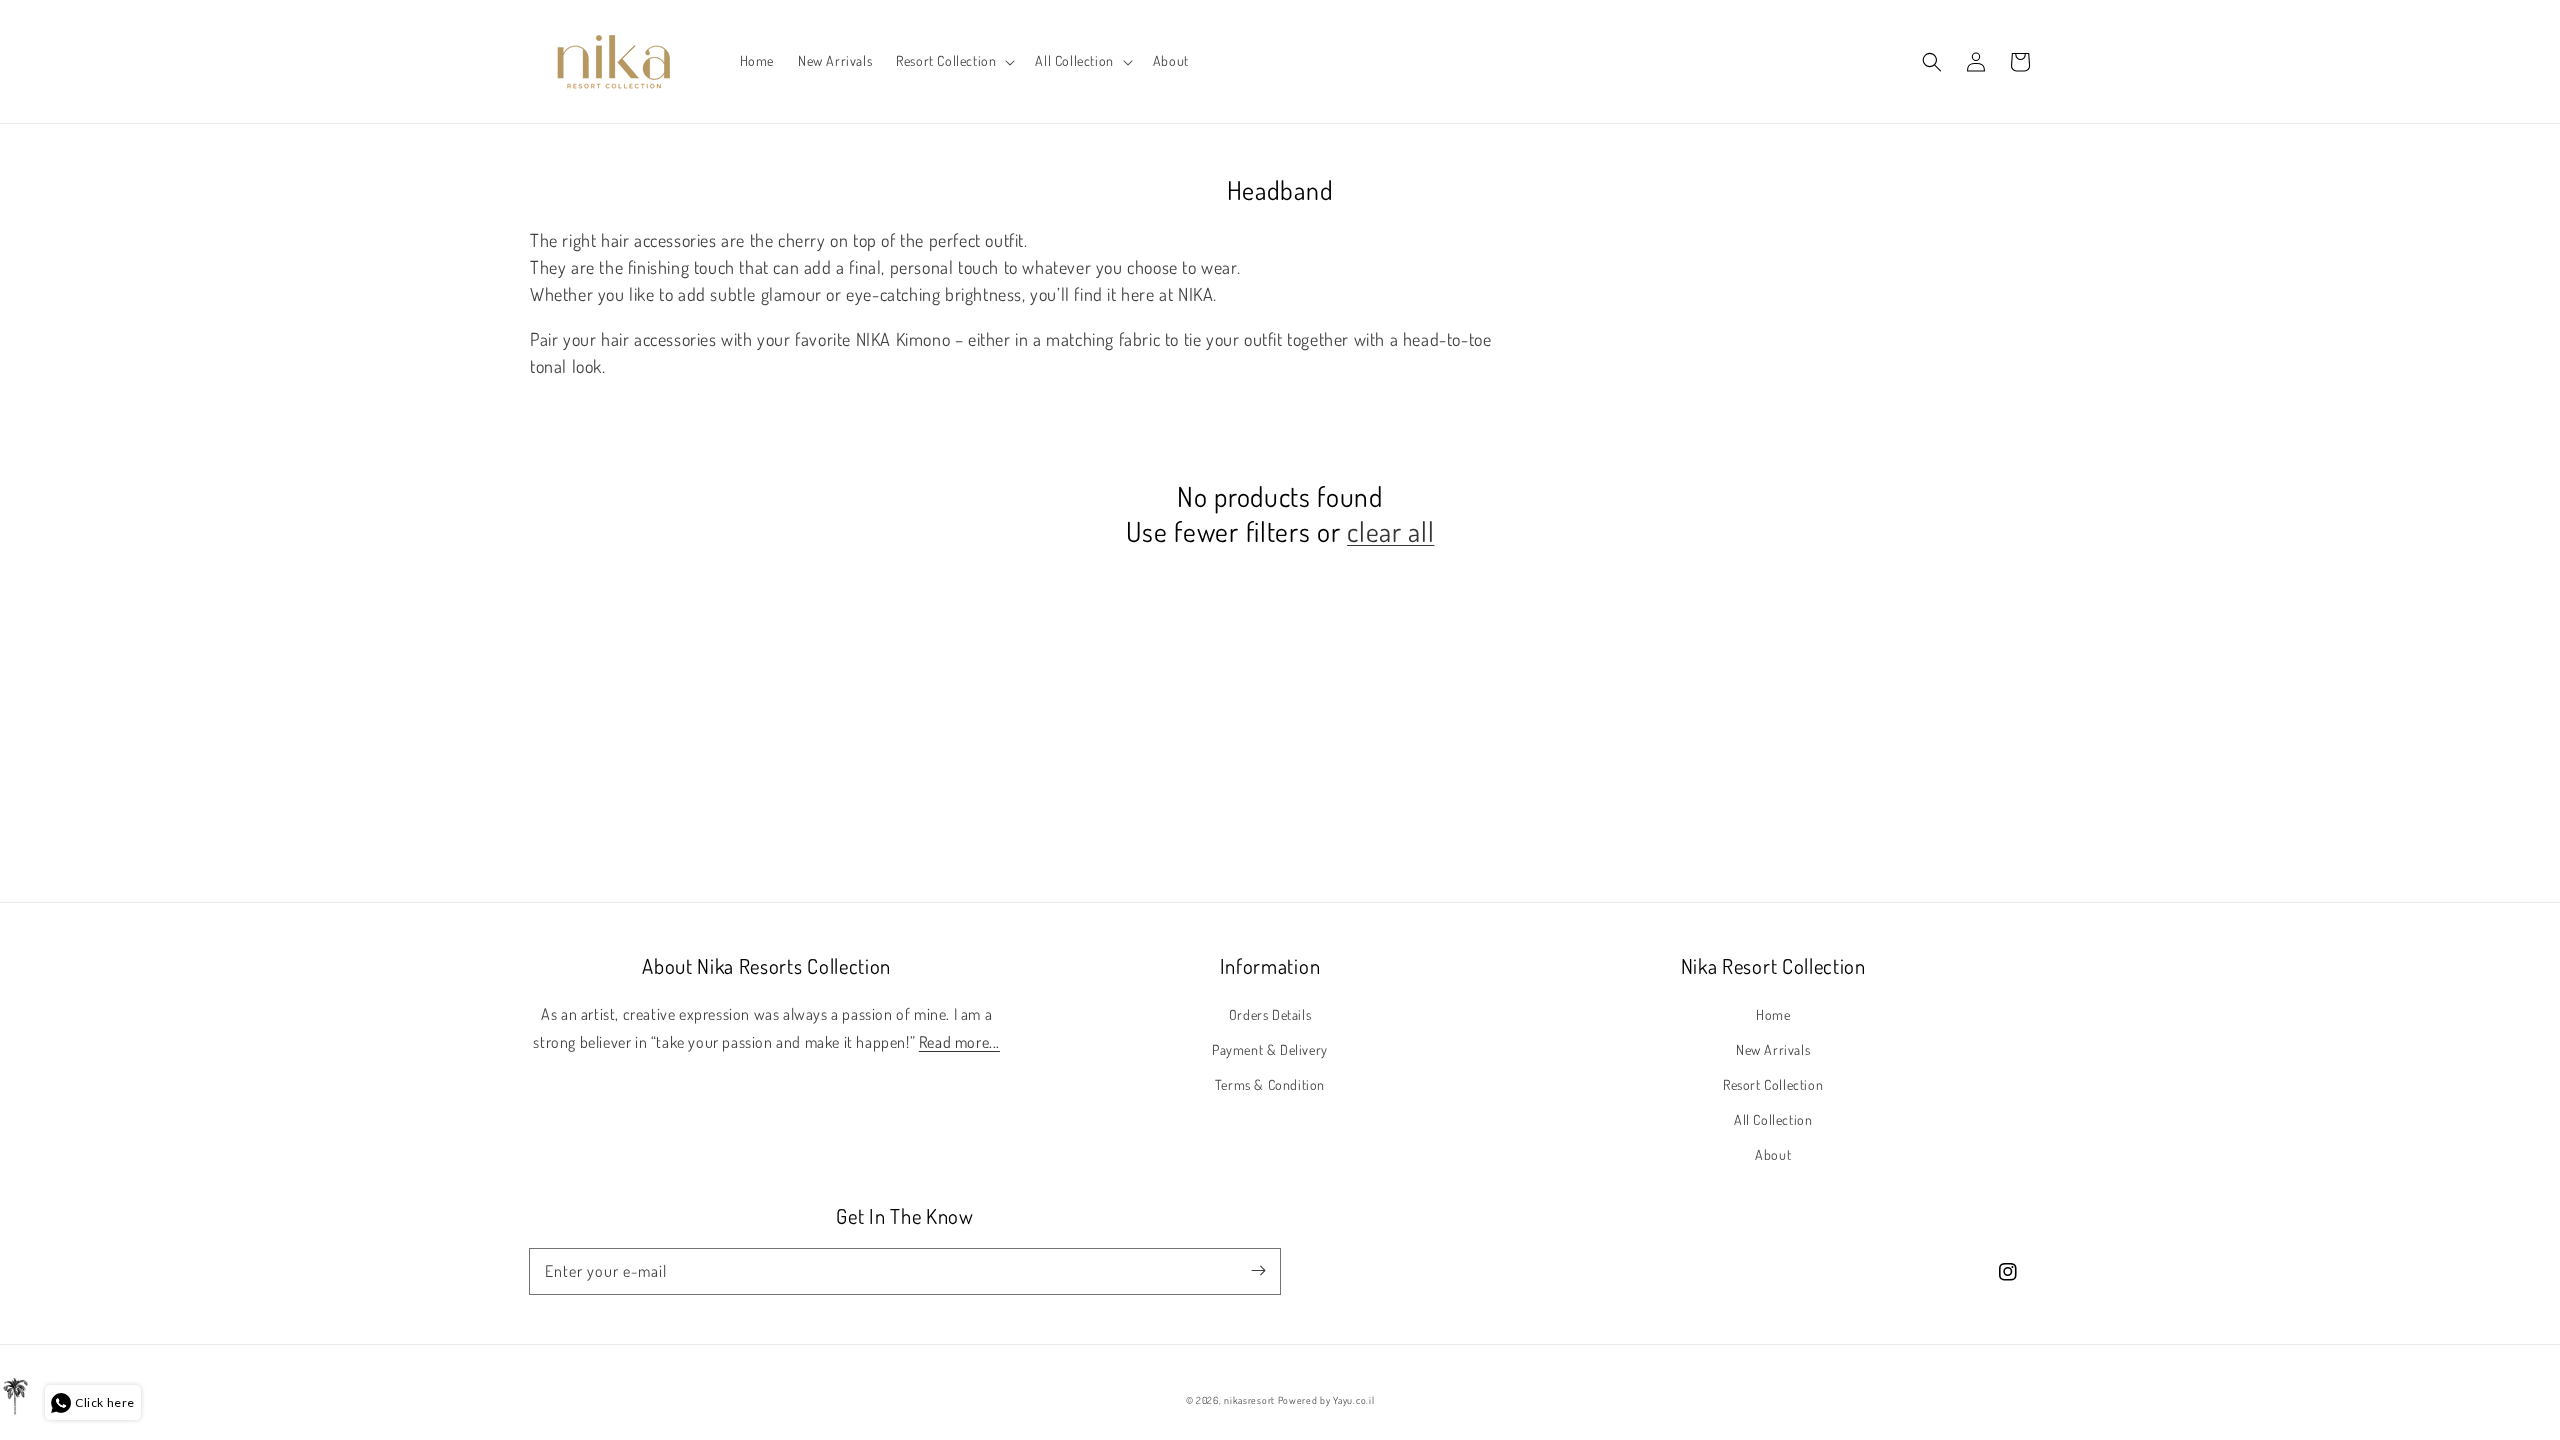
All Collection (1773, 1119)
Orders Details (1270, 1014)
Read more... (959, 1042)
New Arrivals (1773, 1049)
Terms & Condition (1270, 1084)
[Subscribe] (1258, 1271)
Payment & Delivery (1270, 1049)
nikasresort (1249, 1400)
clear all (1390, 532)
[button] (953, 61)
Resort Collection (1773, 1084)
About (1773, 1154)
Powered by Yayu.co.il (1326, 1400)
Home (1773, 1014)
